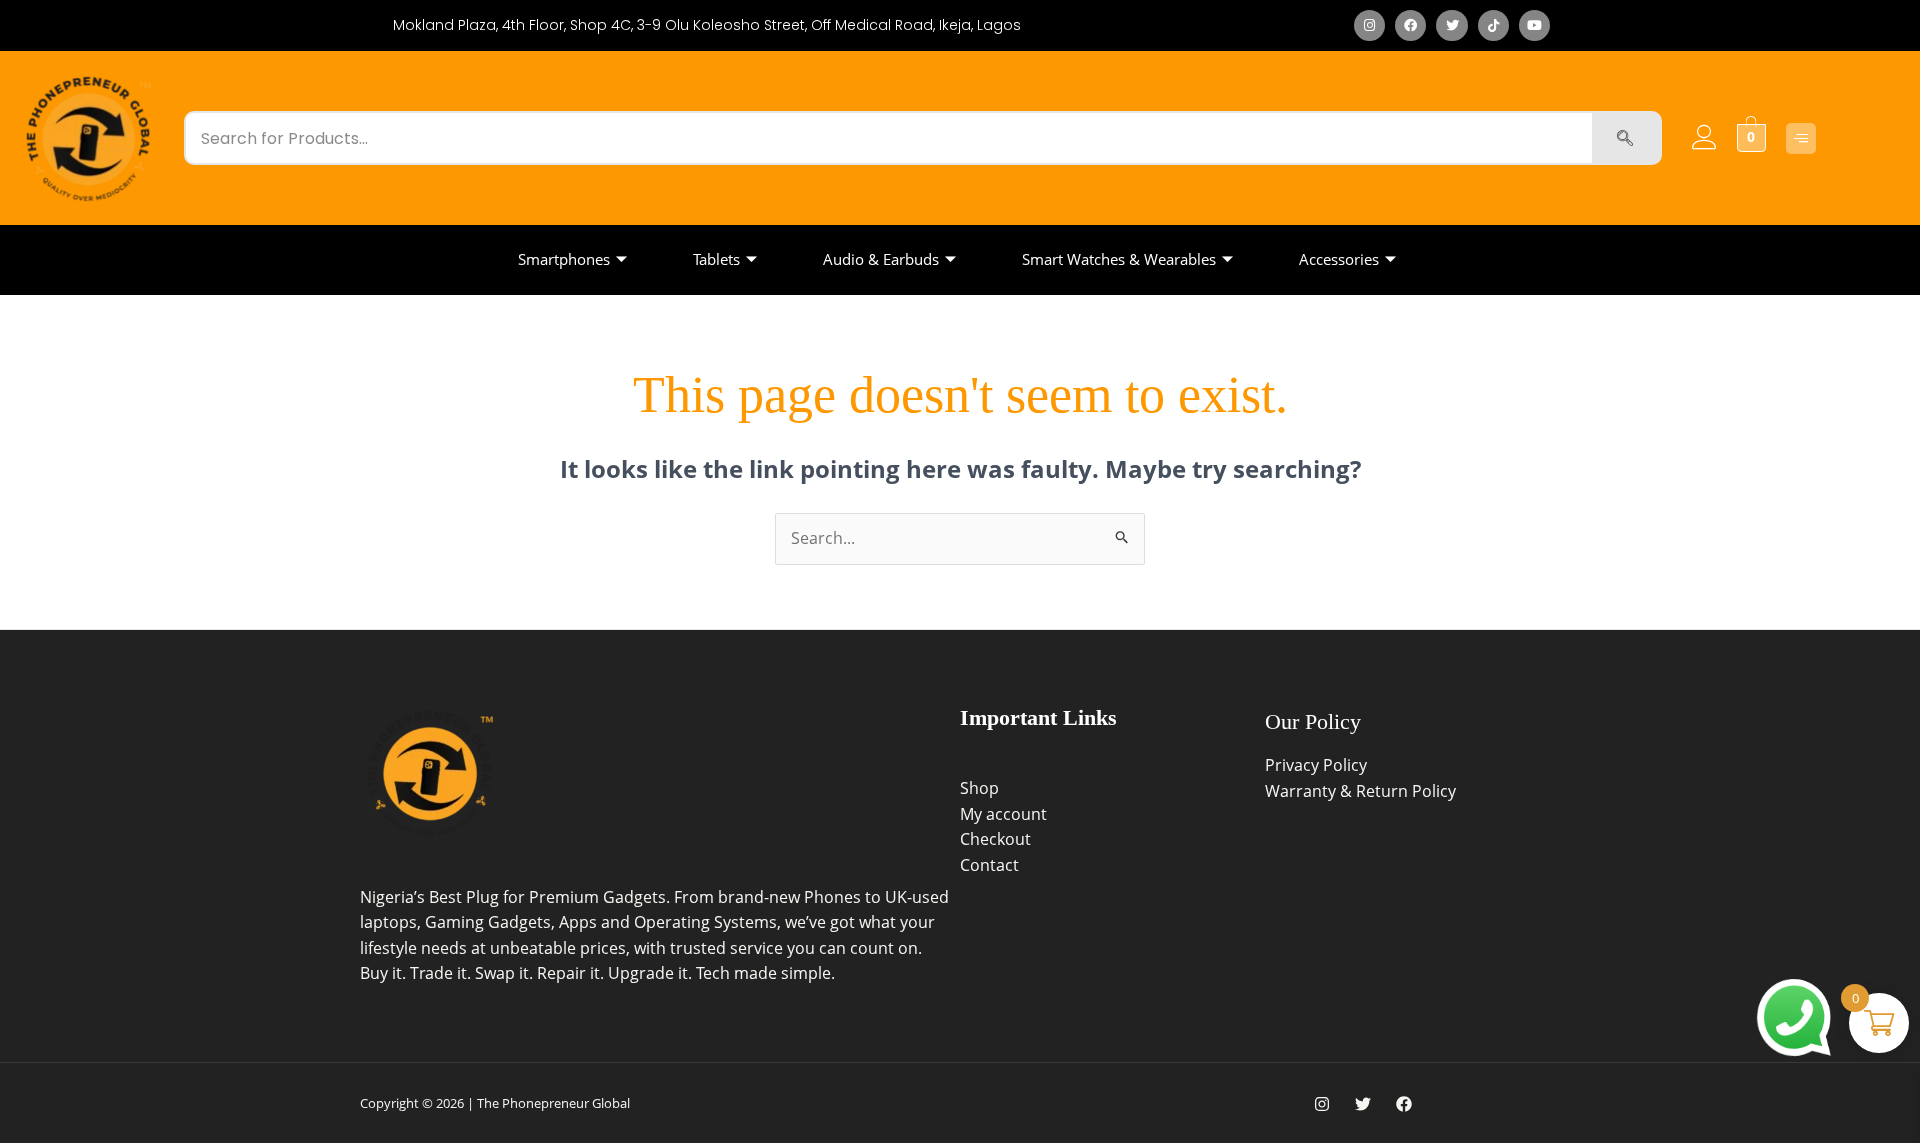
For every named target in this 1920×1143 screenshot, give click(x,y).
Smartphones (564, 259)
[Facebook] (1404, 1104)
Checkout (995, 839)
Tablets (716, 259)
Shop (979, 788)
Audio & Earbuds (881, 259)
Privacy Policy (1316, 765)
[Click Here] (1801, 138)
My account (1003, 814)
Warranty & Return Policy (1360, 791)
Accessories (1339, 259)
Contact (989, 865)
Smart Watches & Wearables (1119, 259)
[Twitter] (1363, 1104)
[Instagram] (1322, 1104)
